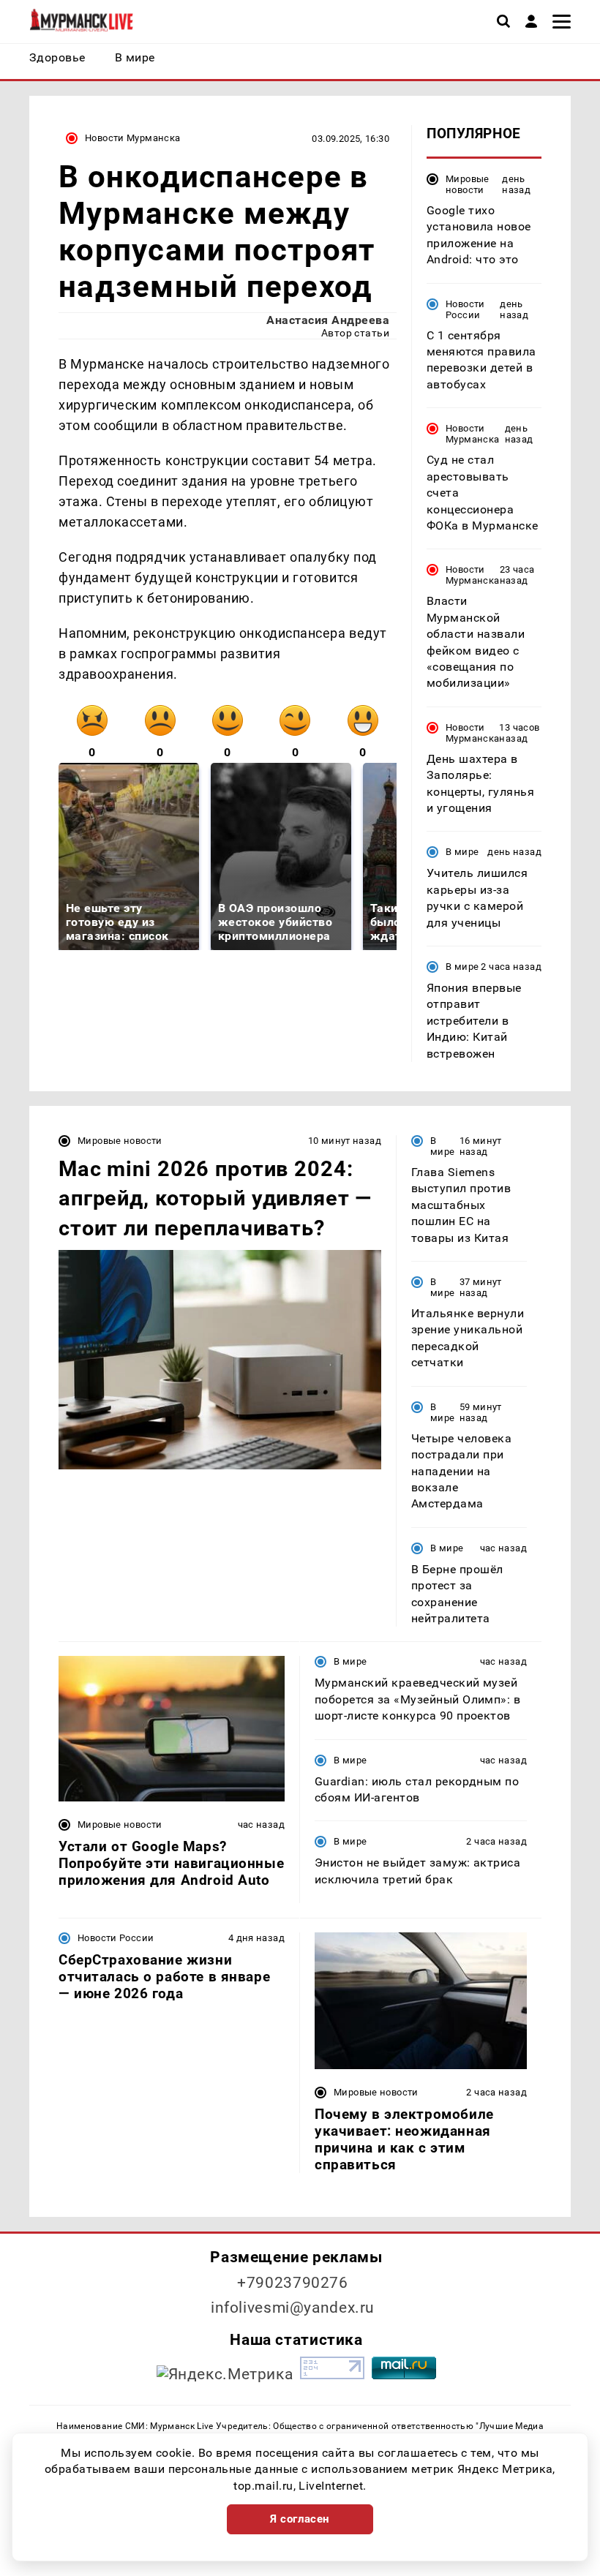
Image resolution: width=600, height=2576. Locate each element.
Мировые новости (468, 184)
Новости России (465, 309)
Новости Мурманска (133, 138)
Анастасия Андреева (328, 320)
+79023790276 (293, 2283)
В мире (462, 852)
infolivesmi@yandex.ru (293, 2308)
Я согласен (300, 2519)
